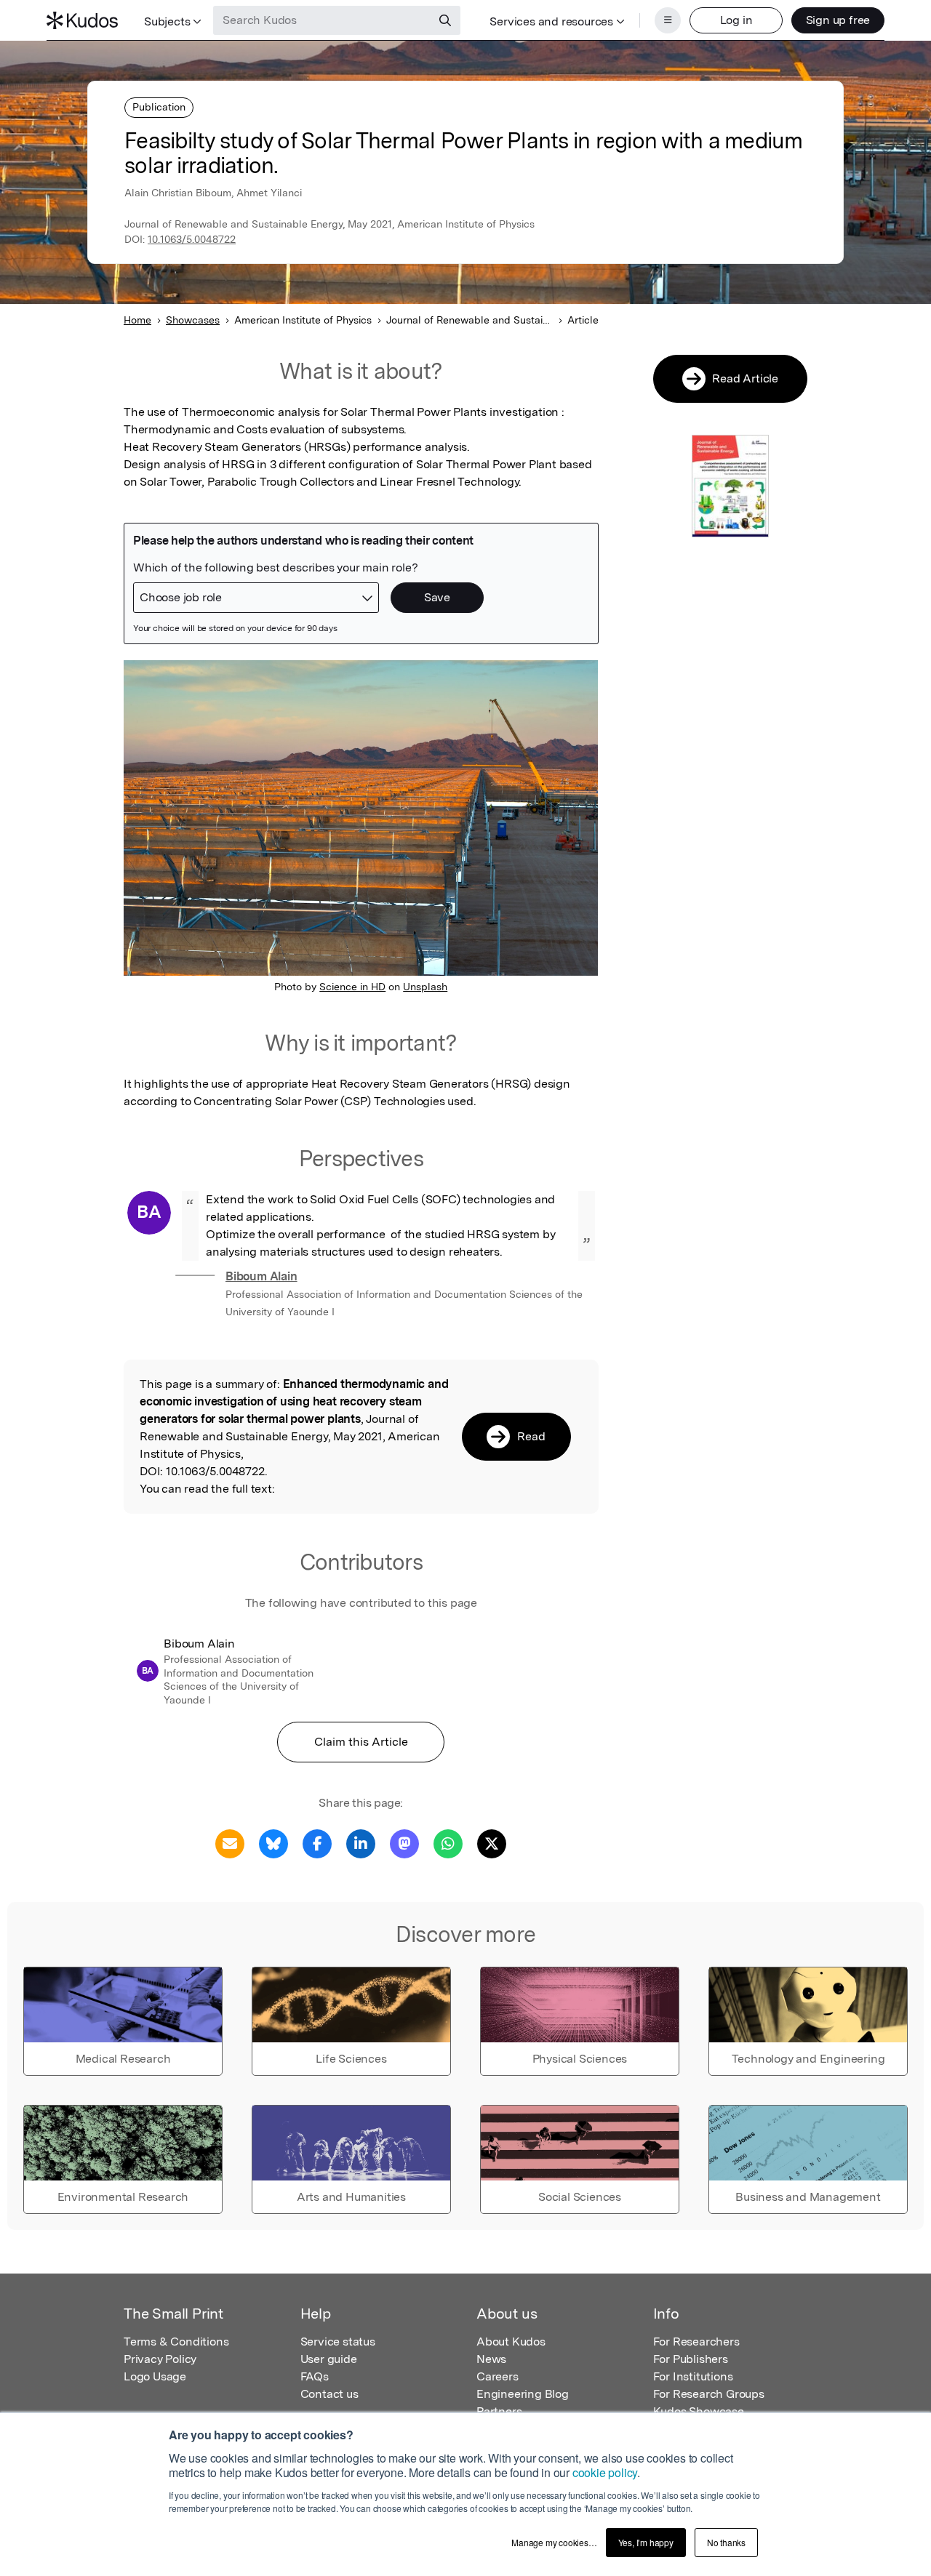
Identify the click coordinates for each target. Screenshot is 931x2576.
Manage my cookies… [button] (554, 2542)
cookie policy (605, 2472)
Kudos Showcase (699, 2411)
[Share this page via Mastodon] (404, 1843)
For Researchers (696, 2342)
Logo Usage (155, 2376)
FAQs (315, 2376)
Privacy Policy (160, 2359)
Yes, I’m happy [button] (646, 2542)
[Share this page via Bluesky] (273, 1843)
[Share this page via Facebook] (317, 1843)
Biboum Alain (261, 1276)
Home (137, 320)
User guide (329, 2359)
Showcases (193, 320)
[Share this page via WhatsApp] (448, 1843)
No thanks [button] (726, 2542)
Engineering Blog (523, 2394)
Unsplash (425, 987)
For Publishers (691, 2359)
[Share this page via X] (492, 1843)
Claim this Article (361, 1742)
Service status (338, 2342)
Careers (498, 2376)
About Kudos (511, 2342)
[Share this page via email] (230, 1843)
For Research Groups (709, 2394)
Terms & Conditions (176, 2342)
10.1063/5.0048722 (192, 239)
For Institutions (693, 2376)
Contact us (329, 2394)
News (491, 2359)
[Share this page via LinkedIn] (361, 1843)
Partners (499, 2411)
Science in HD (352, 987)
